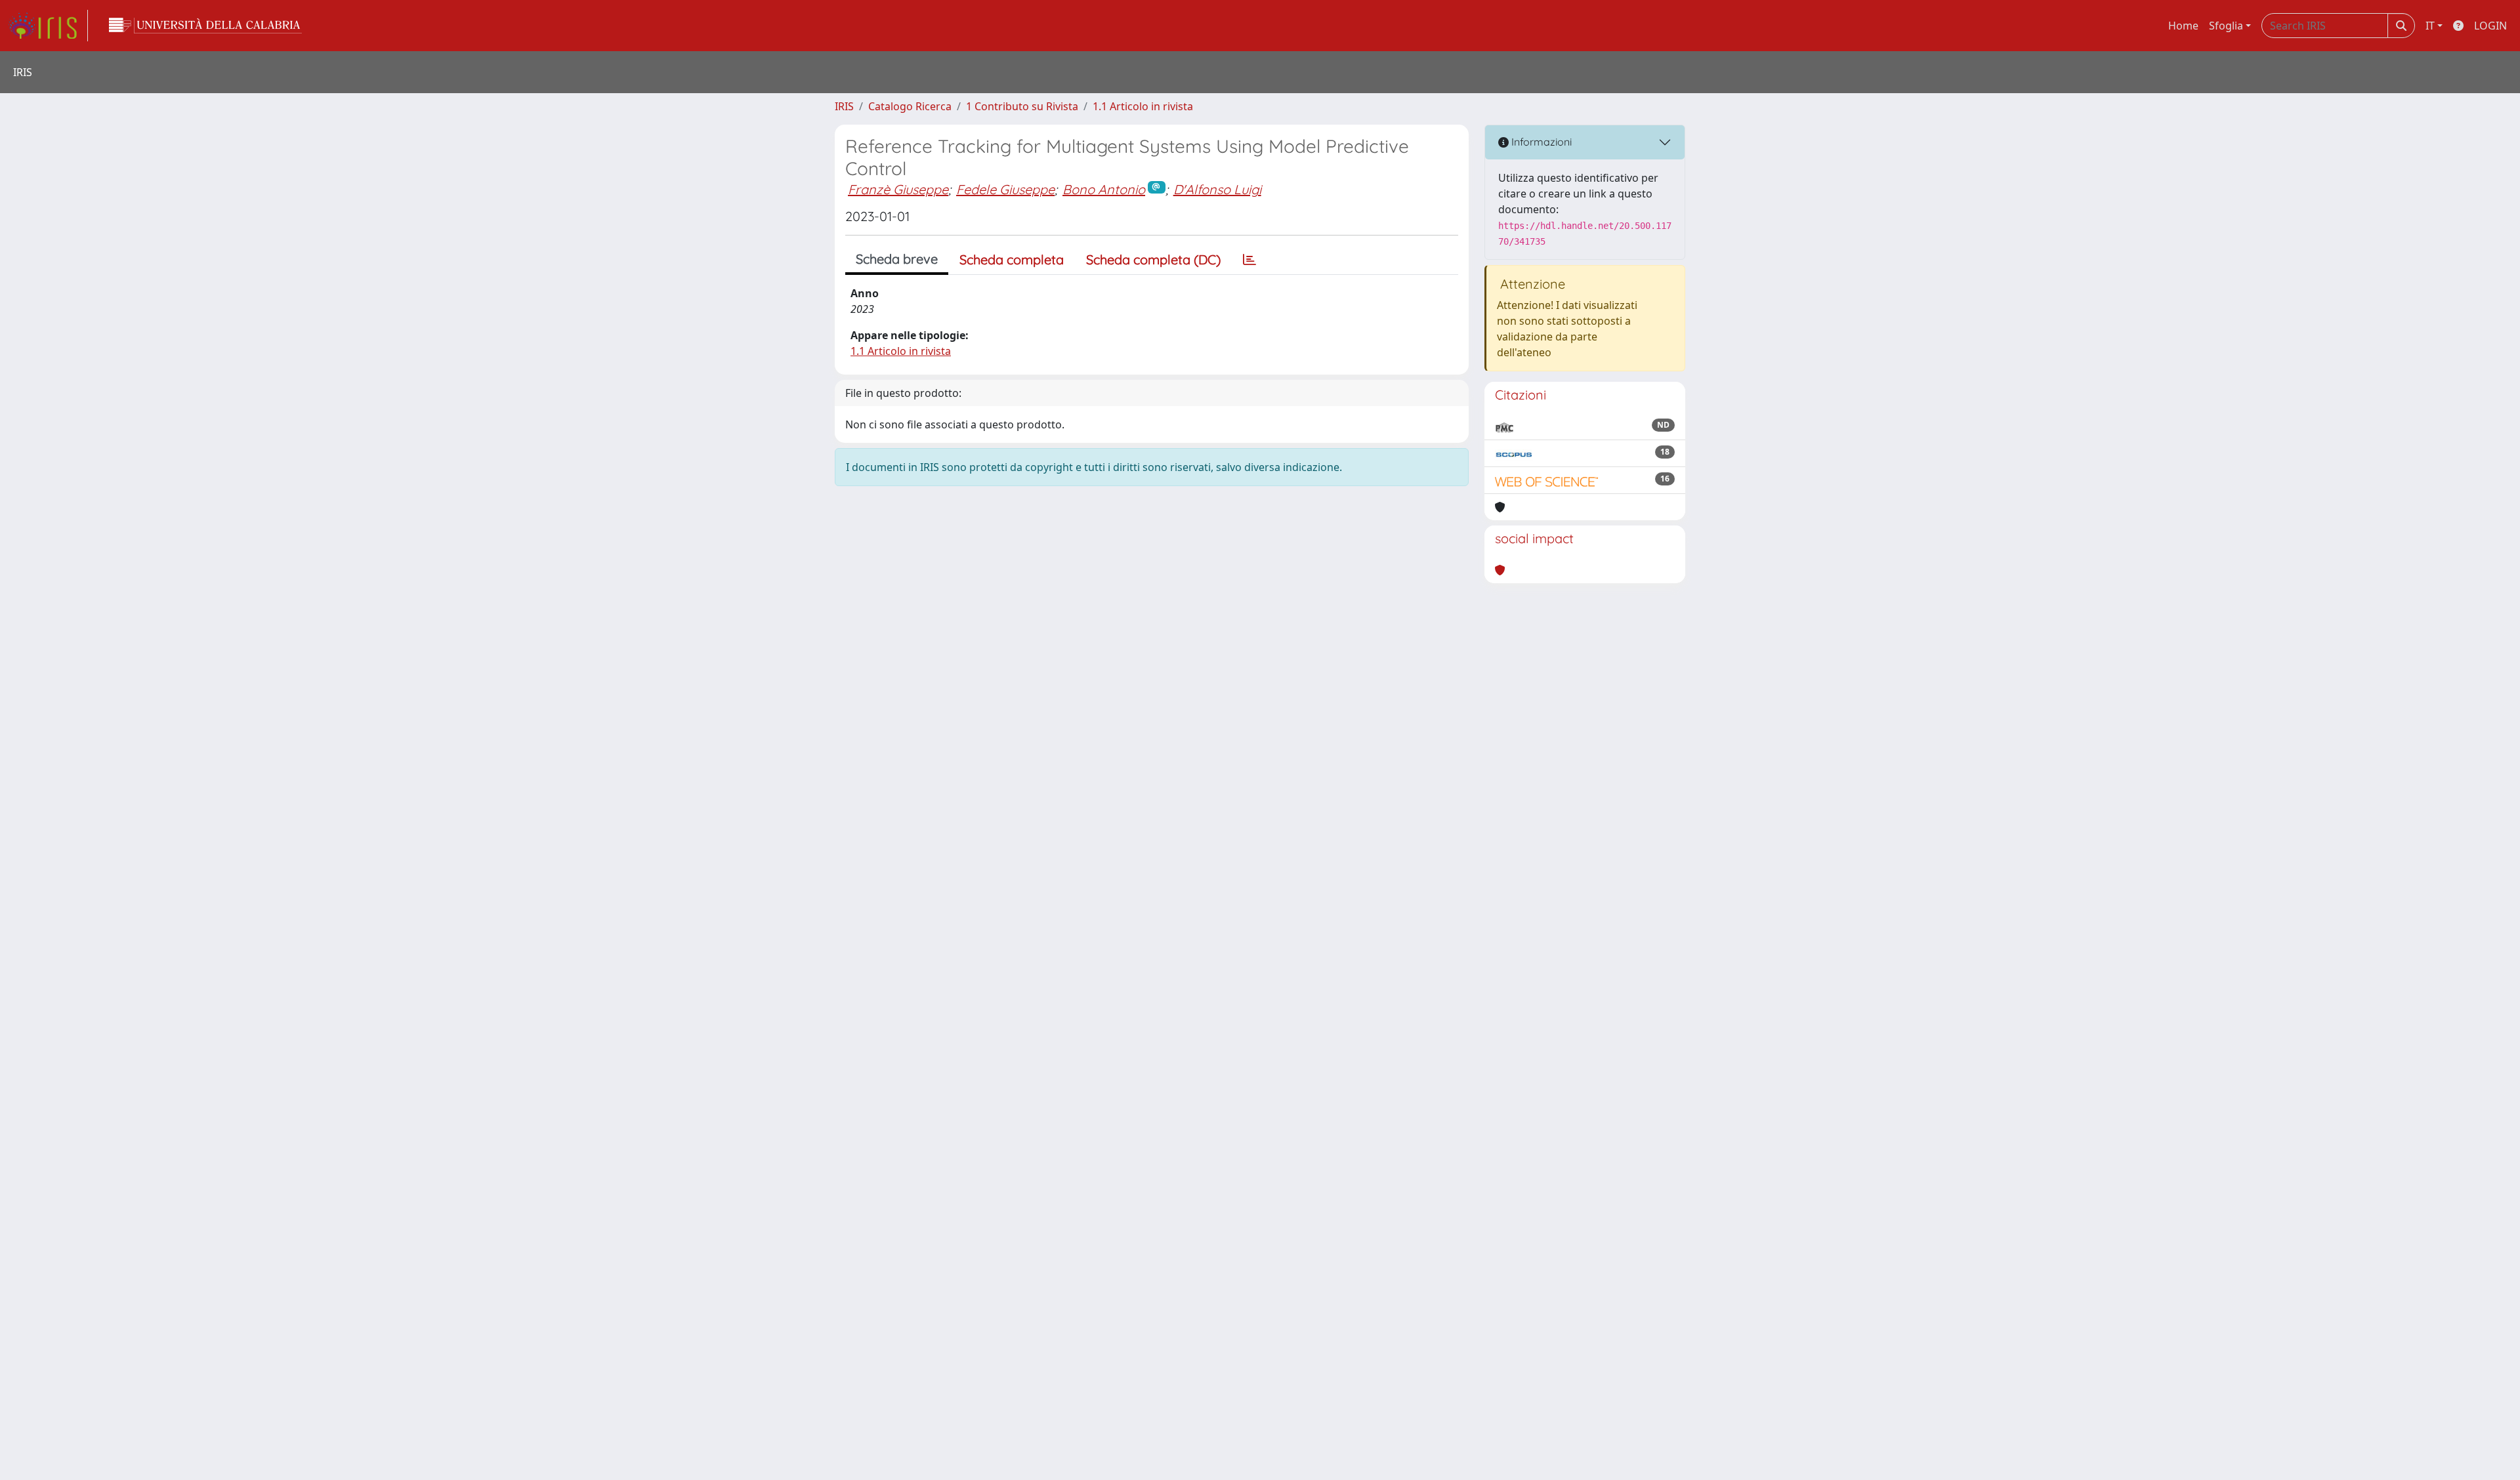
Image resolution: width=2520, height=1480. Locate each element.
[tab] (1249, 260)
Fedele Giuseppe (1005, 189)
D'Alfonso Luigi (1217, 189)
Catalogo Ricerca (910, 106)
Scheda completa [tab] (1012, 259)
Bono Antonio (1104, 189)
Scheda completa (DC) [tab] (1153, 259)
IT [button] (2430, 26)
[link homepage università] (205, 26)
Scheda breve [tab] (897, 259)
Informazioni (1540, 142)
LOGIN (2490, 26)
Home (2183, 26)
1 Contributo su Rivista (1022, 106)
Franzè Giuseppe (898, 189)
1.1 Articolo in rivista (1143, 106)
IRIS (844, 106)
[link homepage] (48, 26)
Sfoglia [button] (2226, 26)
